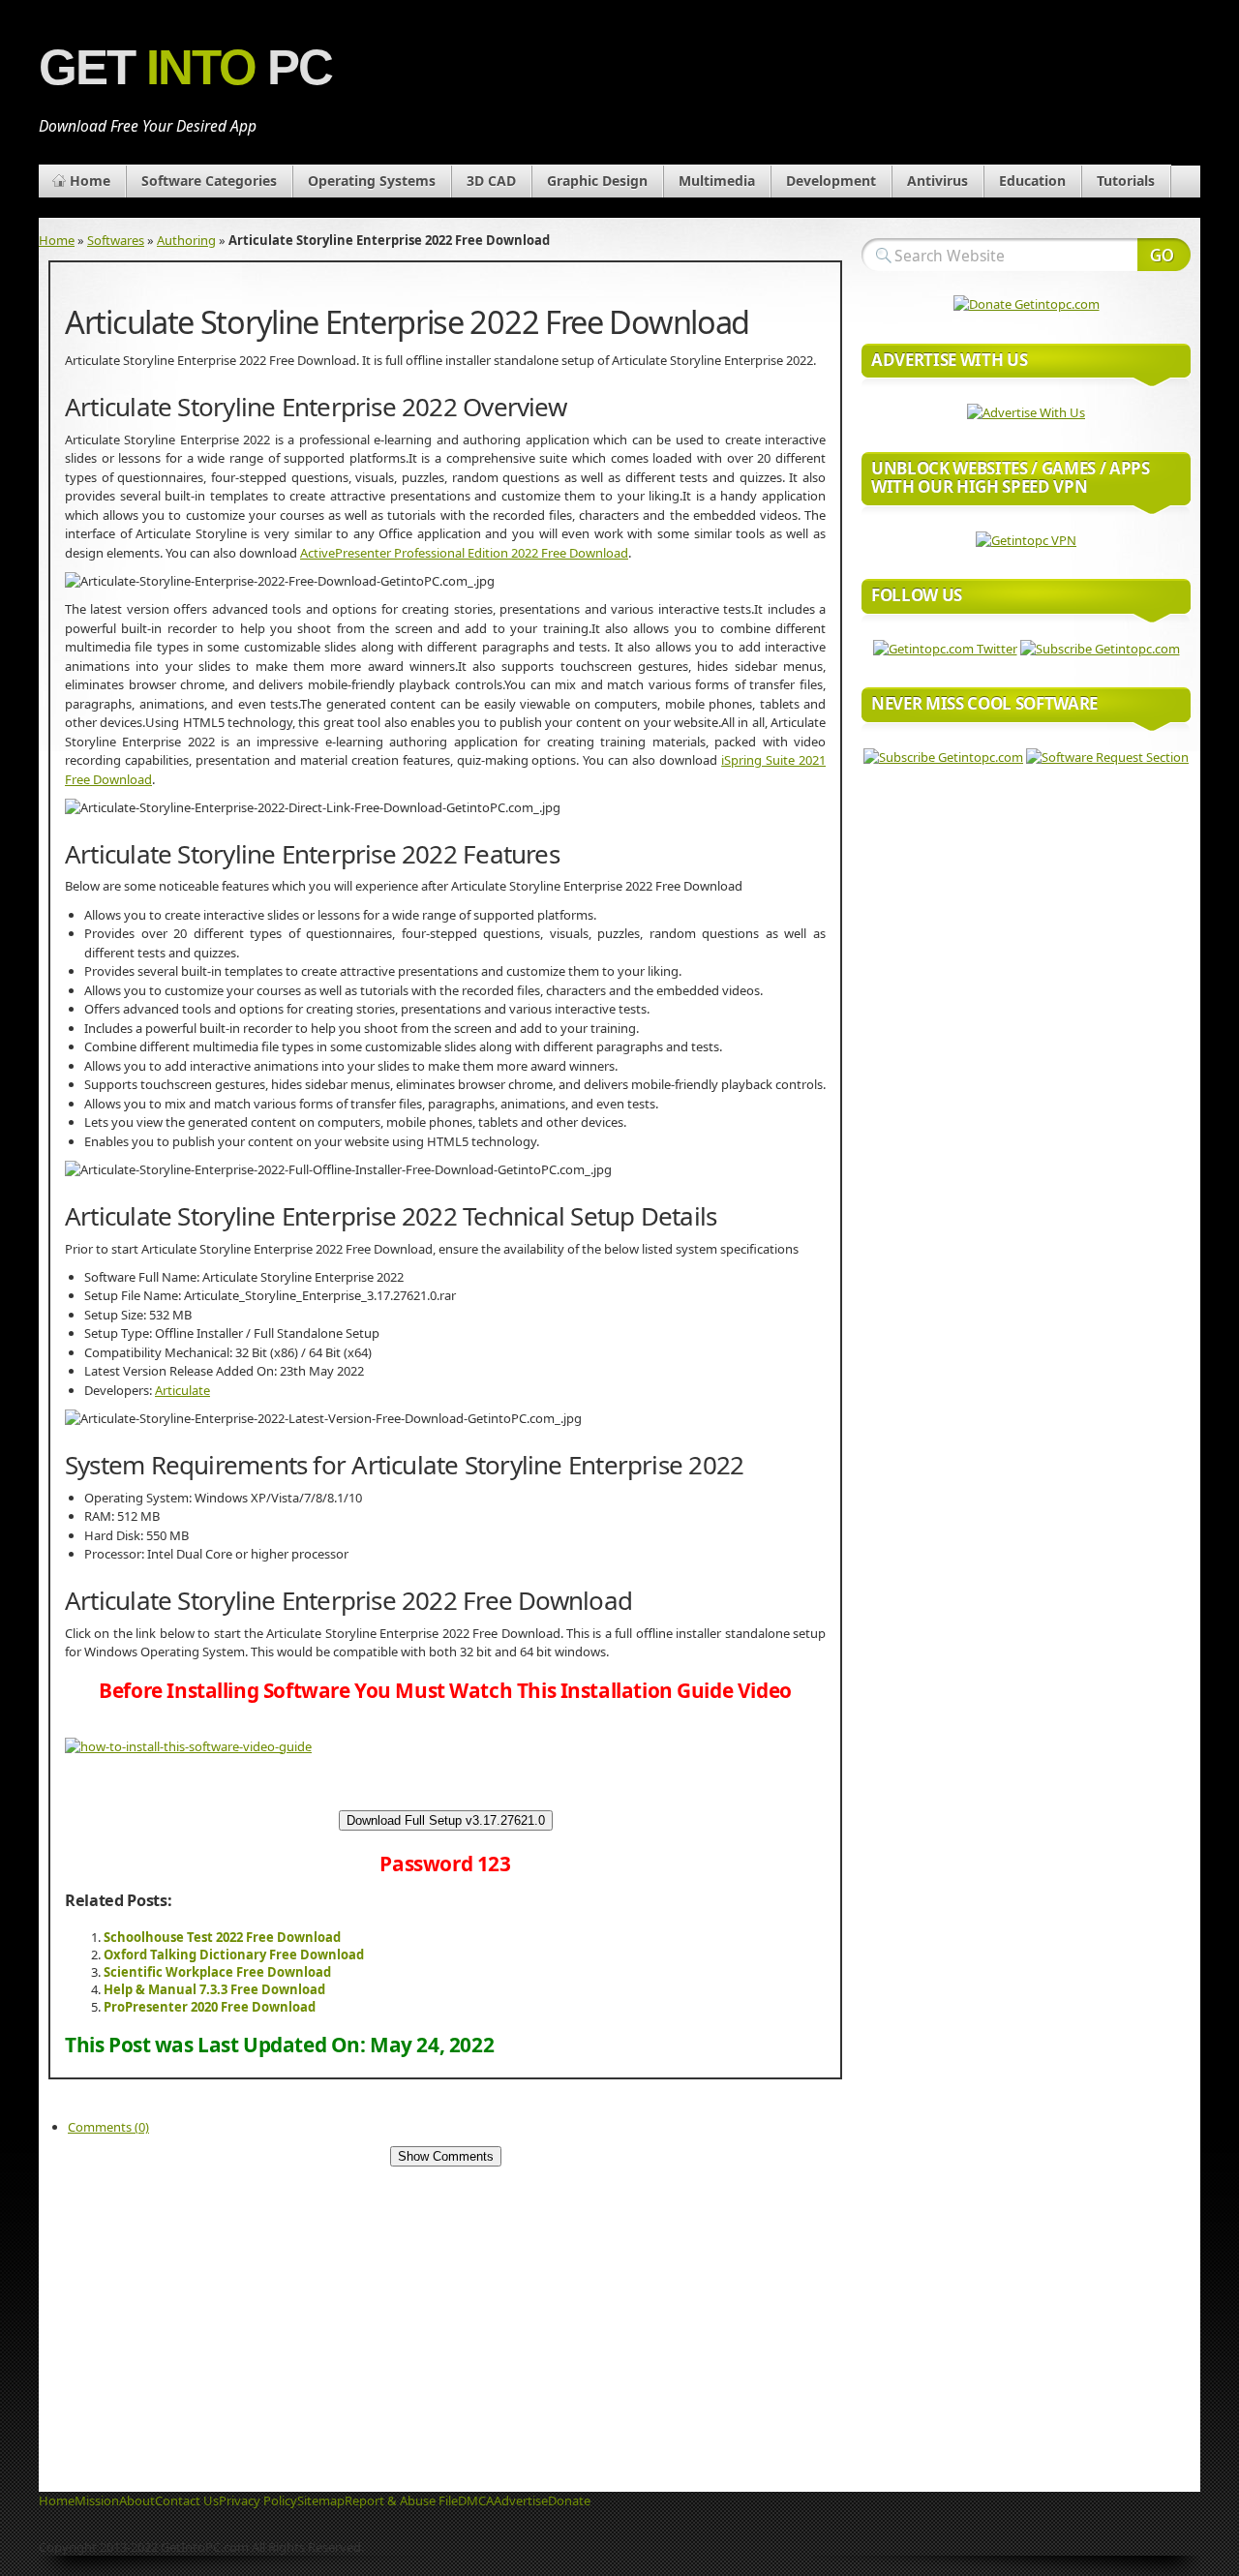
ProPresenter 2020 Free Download (210, 2007)
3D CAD (491, 181)
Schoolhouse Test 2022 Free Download (222, 1937)
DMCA (476, 2500)
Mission (97, 2500)
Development (831, 181)
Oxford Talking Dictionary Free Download (234, 1955)
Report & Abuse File (401, 2500)
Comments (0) (108, 2127)
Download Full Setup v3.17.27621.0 (446, 1820)
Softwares (116, 240)
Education (1032, 181)
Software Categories (209, 181)
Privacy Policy (258, 2500)
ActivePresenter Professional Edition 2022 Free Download (464, 553)
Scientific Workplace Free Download (217, 1972)
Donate (569, 2500)
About (137, 2500)
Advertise (521, 2500)
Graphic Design (597, 181)
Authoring (186, 240)
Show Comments (446, 2156)
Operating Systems (372, 181)
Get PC (185, 67)
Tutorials (1126, 181)
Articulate (182, 1390)
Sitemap (321, 2500)
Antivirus (937, 181)
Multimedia (717, 181)
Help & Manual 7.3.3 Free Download (214, 1989)
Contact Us (187, 2500)
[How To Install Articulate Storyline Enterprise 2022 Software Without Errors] (188, 1746)
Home (90, 181)
